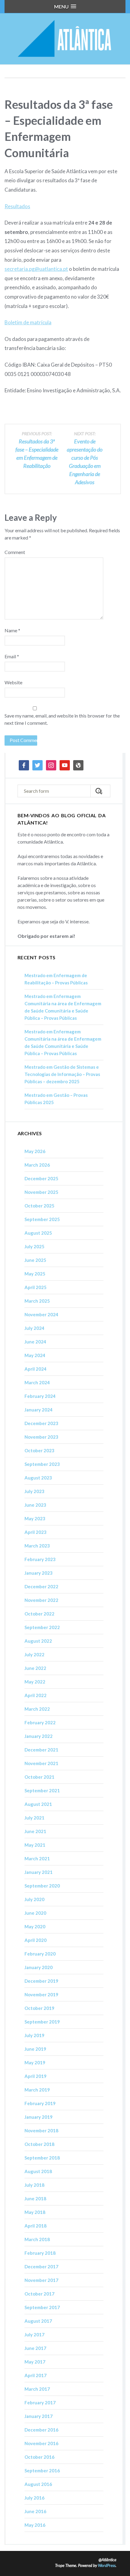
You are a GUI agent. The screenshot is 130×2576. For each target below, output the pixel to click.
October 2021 (39, 1777)
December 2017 (41, 2267)
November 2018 (41, 2130)
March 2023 (37, 1546)
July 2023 (34, 1491)
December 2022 (41, 1586)
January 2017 (39, 2416)
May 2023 (35, 1518)
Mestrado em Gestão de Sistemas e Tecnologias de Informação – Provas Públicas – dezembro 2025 (62, 1074)
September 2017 (42, 2307)
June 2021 (35, 1831)
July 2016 (34, 2498)
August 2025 (38, 1233)
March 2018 (37, 2239)
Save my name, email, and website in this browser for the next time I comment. (62, 719)
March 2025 (37, 1301)
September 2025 (42, 1219)
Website (13, 682)
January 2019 (39, 2117)
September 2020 (42, 1886)
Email (12, 656)
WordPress (107, 2565)
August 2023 (38, 1478)
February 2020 (40, 1954)
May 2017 (35, 2362)
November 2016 (41, 2443)
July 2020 (34, 1899)
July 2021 (34, 1818)
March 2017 (37, 2389)
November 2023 (41, 1437)
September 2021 (42, 1790)
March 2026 (37, 1165)
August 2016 (38, 2484)
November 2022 (41, 1600)
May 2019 (35, 2062)
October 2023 (39, 1450)
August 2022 (38, 1641)
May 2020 (35, 1926)
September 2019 (42, 2022)
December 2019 (41, 1981)
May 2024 (35, 1355)
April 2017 (36, 2375)
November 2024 (41, 1314)
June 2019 (35, 2049)
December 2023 (41, 1423)
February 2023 (40, 1559)
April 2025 (36, 1287)
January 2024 (39, 1410)
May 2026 (35, 1151)
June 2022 (35, 1668)
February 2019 (40, 2103)
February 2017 (40, 2403)
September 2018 (42, 2158)
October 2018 (39, 2144)
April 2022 (36, 1695)
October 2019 (39, 2008)
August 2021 (38, 1804)
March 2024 (37, 1382)
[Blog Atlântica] (65, 39)
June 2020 (35, 1913)
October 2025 (39, 1206)
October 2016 (39, 2457)
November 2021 (41, 1763)
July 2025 (34, 1246)
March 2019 (37, 2090)
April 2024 (36, 1369)
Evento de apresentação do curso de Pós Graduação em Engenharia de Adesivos (85, 458)
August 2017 (38, 2321)
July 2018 (34, 2185)
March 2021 (37, 1858)
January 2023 (39, 1573)
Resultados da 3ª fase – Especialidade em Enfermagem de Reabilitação (37, 450)
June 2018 (35, 2199)
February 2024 (40, 1396)
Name (12, 630)
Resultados (17, 206)
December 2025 (41, 1178)
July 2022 (34, 1654)
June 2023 (35, 1505)
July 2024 (34, 1328)
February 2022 (40, 1722)
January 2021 (39, 1872)
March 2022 (37, 1709)
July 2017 (34, 2335)
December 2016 (41, 2430)
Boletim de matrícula (28, 322)
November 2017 (41, 2280)
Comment (15, 552)
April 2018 (36, 2226)
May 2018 (35, 2212)
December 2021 (41, 1750)
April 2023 (36, 1532)
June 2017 (35, 2348)
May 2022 (35, 1682)
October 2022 (39, 1614)
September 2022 (42, 1627)
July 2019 (34, 2035)
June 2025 (35, 1260)
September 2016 (42, 2471)
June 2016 (35, 2511)
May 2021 (35, 1845)
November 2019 (41, 1994)
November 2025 (41, 1192)
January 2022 (39, 1736)
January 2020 (39, 1967)
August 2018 (38, 2171)
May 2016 (35, 2525)
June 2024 (35, 1342)
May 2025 (35, 1274)
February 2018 (40, 2253)
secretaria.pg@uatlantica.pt (36, 269)
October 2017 (39, 2294)
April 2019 (36, 2076)
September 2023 (42, 1464)
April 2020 (36, 1940)
